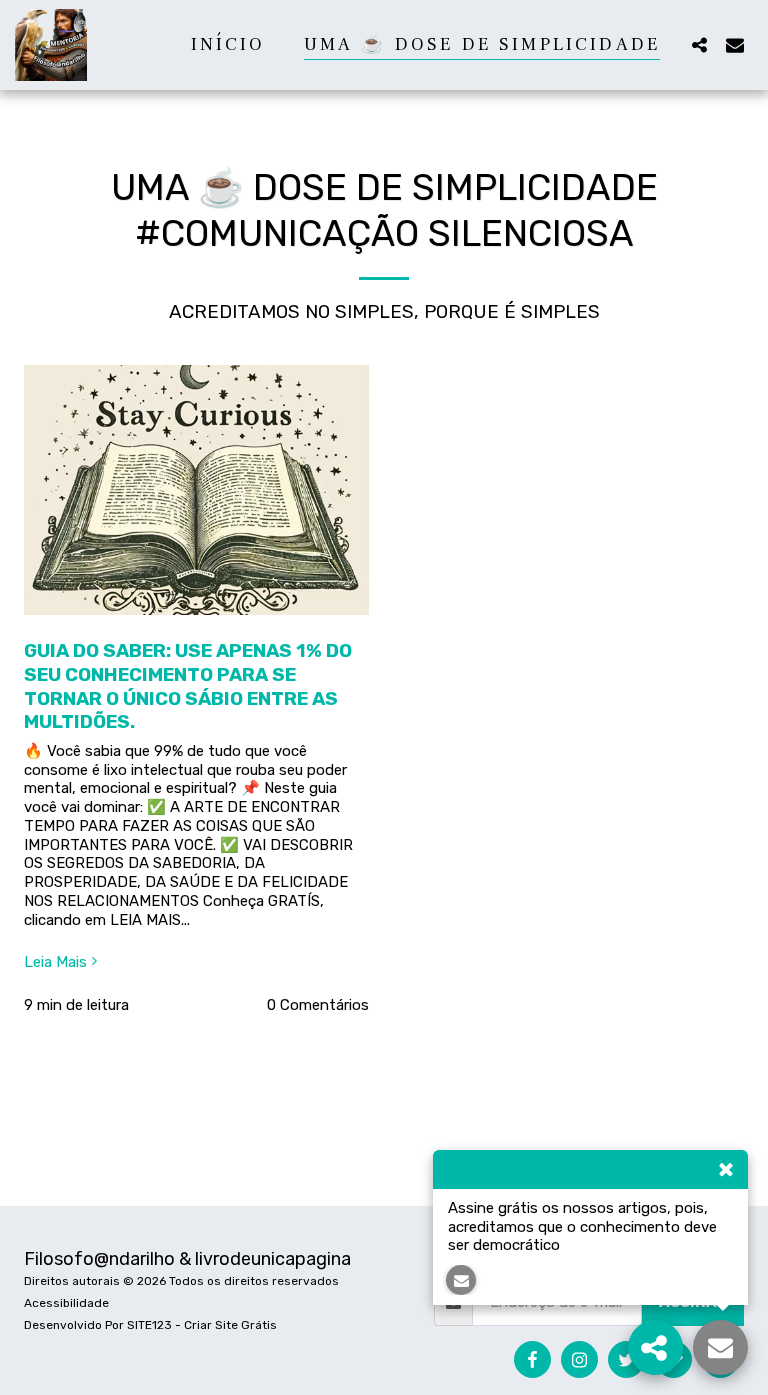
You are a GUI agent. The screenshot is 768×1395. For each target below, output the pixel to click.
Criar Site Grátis (230, 1325)
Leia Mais (55, 962)
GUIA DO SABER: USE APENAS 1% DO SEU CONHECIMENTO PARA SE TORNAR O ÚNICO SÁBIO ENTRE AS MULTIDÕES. (188, 686)
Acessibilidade (66, 1303)
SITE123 (149, 1325)
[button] (699, 44)
